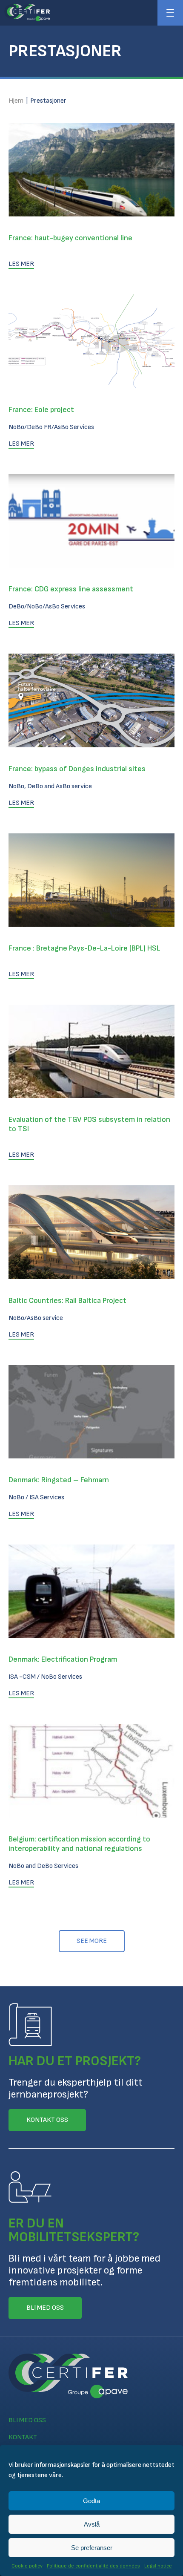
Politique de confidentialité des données (93, 2566)
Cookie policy (27, 2566)
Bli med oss (27, 2420)
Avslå (92, 2524)
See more (92, 1941)
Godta (91, 2501)
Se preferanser (92, 2548)
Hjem (16, 101)
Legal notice (158, 2566)
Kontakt (23, 2437)
